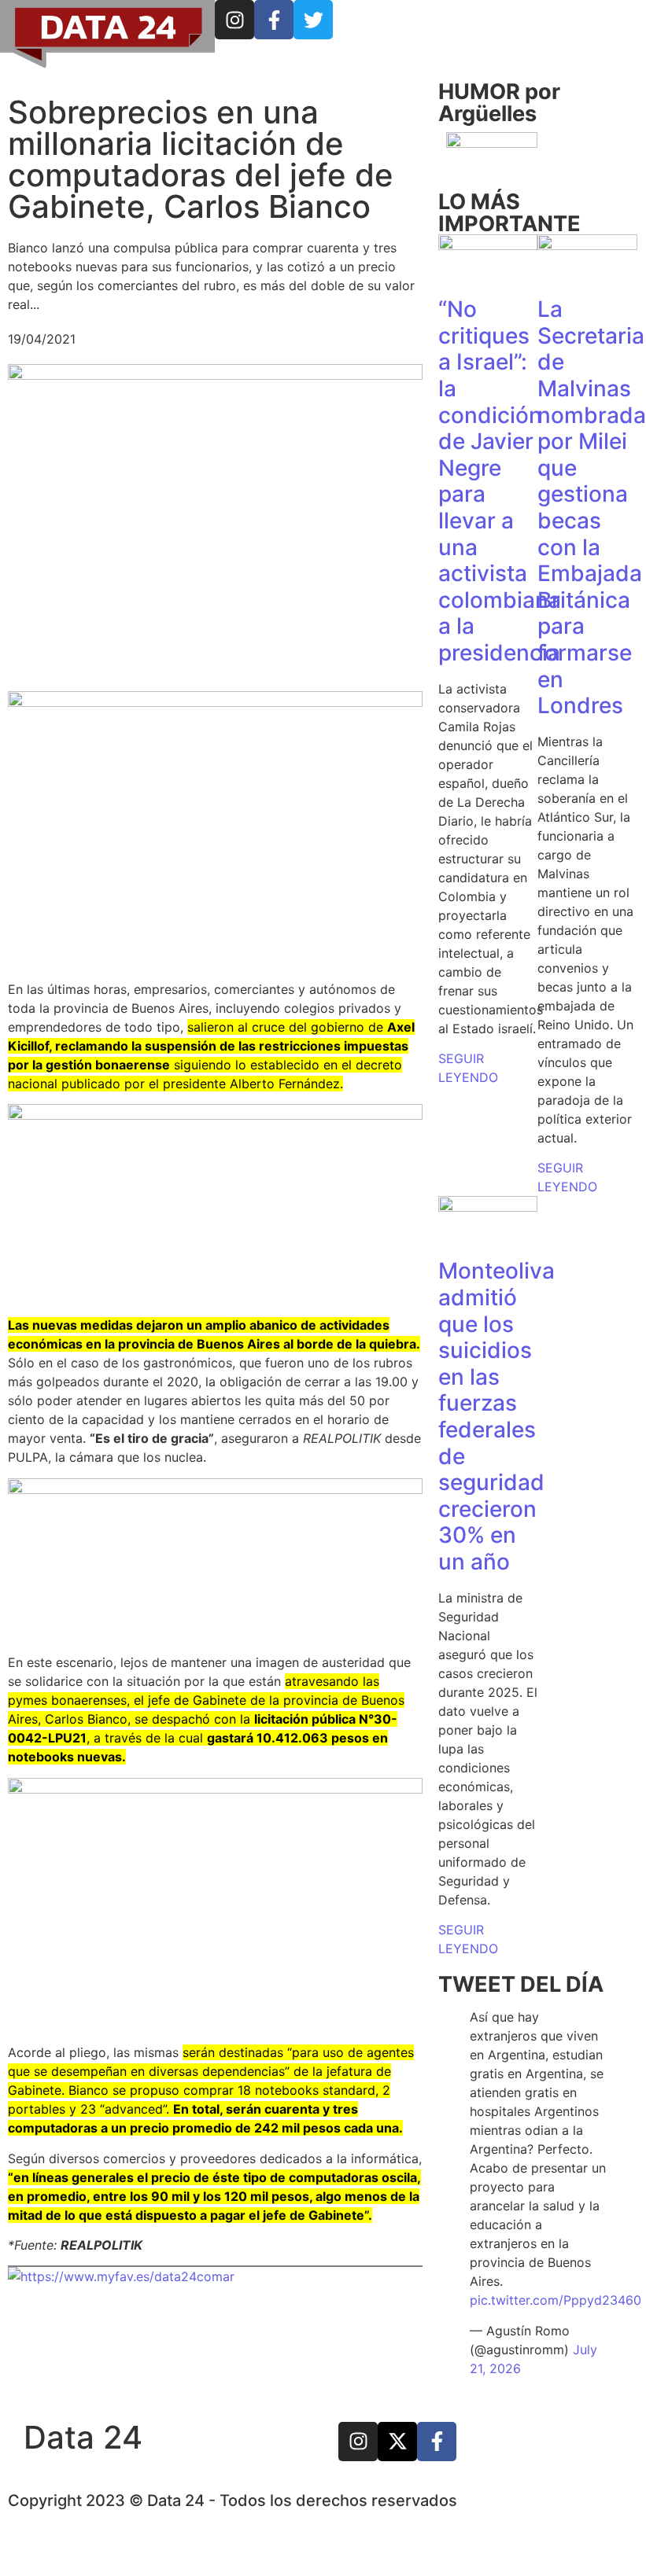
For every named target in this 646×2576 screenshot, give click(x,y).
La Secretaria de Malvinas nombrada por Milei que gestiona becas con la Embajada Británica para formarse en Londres (592, 507)
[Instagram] (234, 20)
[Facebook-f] (274, 20)
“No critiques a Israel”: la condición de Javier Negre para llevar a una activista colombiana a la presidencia (500, 481)
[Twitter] (313, 20)
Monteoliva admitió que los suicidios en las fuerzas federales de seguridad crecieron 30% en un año (496, 1416)
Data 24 (83, 2437)
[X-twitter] (397, 2442)
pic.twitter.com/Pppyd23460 (556, 2300)
